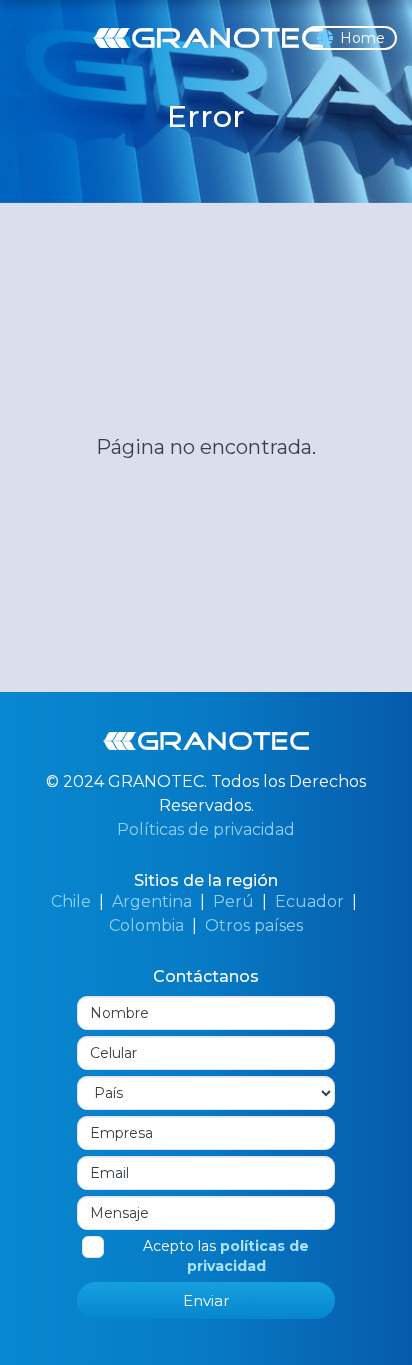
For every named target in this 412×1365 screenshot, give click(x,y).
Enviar (206, 1300)
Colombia (146, 925)
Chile (71, 901)
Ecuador (309, 901)
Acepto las (226, 1256)
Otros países (254, 925)
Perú (233, 901)
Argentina (152, 901)
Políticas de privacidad (206, 829)
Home (362, 38)
